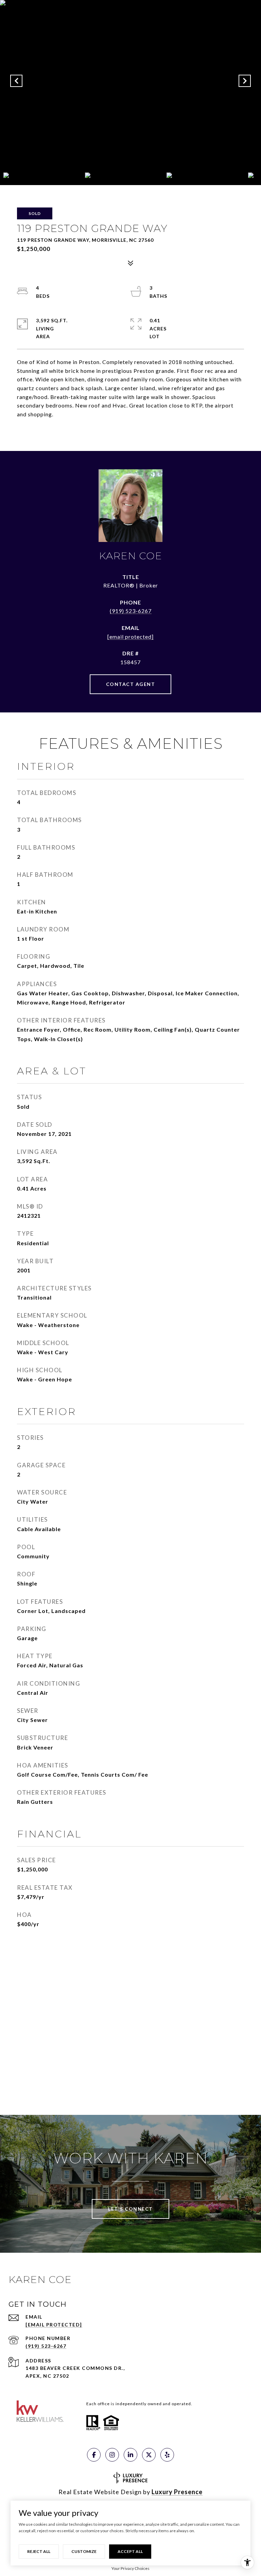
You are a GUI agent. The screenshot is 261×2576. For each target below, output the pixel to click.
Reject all (39, 2551)
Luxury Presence (177, 2492)
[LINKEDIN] (130, 2455)
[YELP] (167, 2455)
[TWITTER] (149, 2455)
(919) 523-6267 (131, 611)
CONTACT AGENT (131, 684)
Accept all (130, 2551)
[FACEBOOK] (94, 2455)
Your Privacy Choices (130, 2568)
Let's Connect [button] (130, 2209)
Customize (84, 2551)
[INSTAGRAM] (112, 2455)
